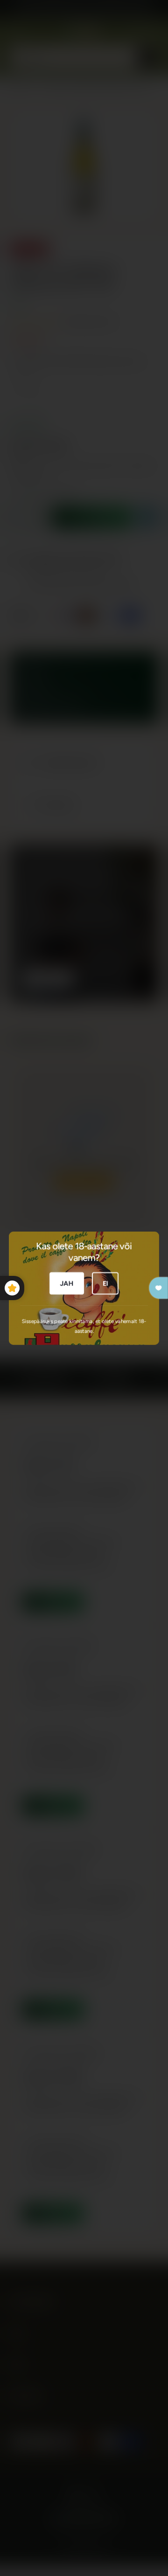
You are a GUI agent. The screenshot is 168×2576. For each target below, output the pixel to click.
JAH (67, 1283)
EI (105, 1283)
